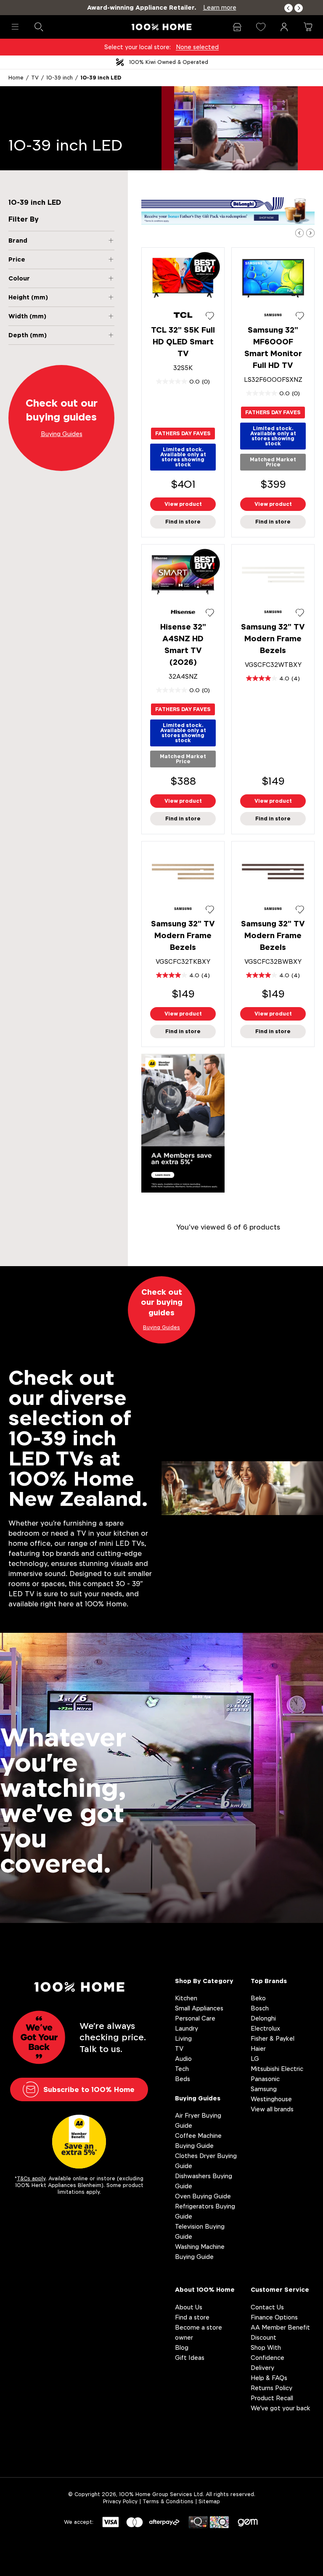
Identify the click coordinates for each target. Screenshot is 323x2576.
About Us (189, 2307)
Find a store (192, 2317)
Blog (182, 2347)
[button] (289, 8)
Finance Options (274, 2317)
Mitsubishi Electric (277, 2069)
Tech (182, 2069)
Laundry (187, 2028)
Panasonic (265, 2079)
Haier (258, 2048)
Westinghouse (271, 2099)
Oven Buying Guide (203, 2196)
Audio (183, 2059)
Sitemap (209, 2501)
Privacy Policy (120, 2501)
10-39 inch (60, 78)
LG (255, 2059)
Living (183, 2038)
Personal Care (195, 2018)
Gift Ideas (190, 2358)
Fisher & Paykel (273, 2038)
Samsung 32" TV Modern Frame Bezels (273, 639)
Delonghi (263, 2018)
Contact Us (267, 2307)
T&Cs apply (31, 2178)
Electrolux (265, 2028)
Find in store (183, 522)
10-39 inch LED (101, 78)
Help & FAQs (269, 2378)
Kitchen (186, 1998)
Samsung (264, 2089)
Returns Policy (271, 2388)
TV (35, 78)
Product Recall (272, 2398)
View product (183, 504)
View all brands (272, 2109)
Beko (258, 1998)
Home (16, 78)
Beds (183, 2079)
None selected (197, 47)
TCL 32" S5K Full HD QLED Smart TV (183, 342)
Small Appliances (199, 2008)
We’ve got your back (281, 2408)
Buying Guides (198, 2098)
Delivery (262, 2368)
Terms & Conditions (168, 2501)
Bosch (260, 2008)
